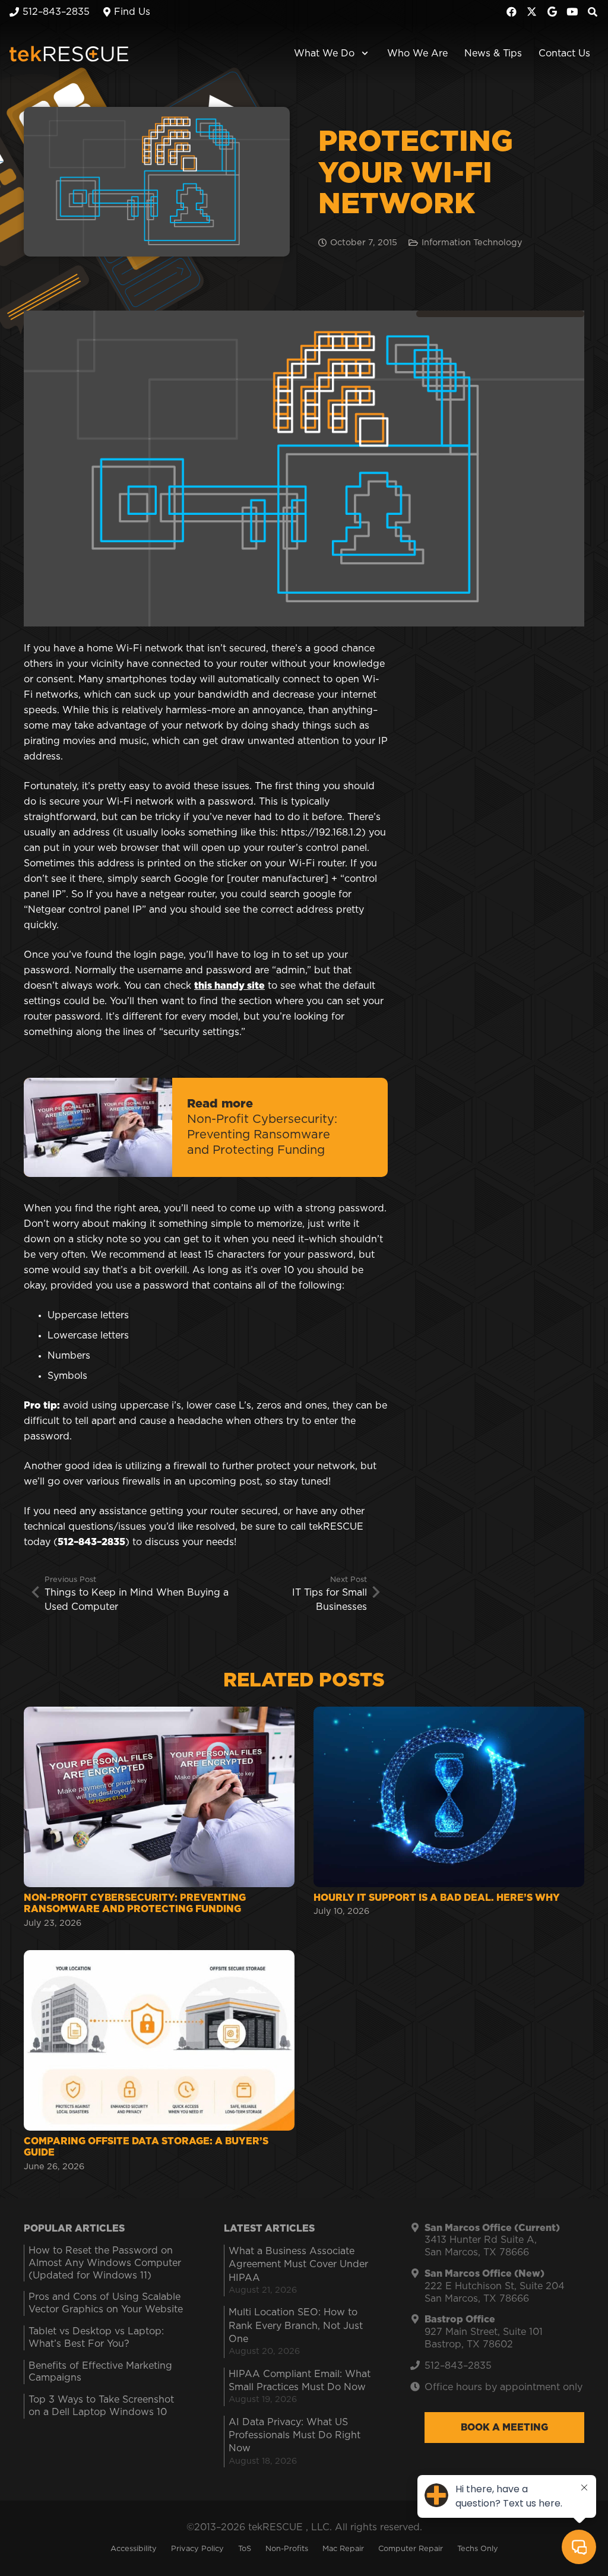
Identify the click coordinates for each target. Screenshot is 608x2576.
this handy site (229, 986)
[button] (362, 53)
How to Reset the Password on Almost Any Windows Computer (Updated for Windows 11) (105, 2263)
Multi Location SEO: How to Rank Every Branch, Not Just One (296, 2326)
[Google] (552, 12)
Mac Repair (343, 2549)
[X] (532, 12)
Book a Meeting (504, 2428)
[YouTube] (572, 12)
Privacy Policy (197, 2549)
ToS (245, 2549)
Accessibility (134, 2549)
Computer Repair (411, 2549)
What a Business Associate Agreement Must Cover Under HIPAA (298, 2265)
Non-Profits (287, 2549)
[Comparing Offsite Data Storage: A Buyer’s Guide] (159, 2062)
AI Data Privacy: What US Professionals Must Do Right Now (294, 2436)
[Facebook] (512, 12)
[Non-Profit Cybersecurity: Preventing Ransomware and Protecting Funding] (159, 1819)
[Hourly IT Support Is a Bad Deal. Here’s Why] (449, 1819)
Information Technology (472, 243)
